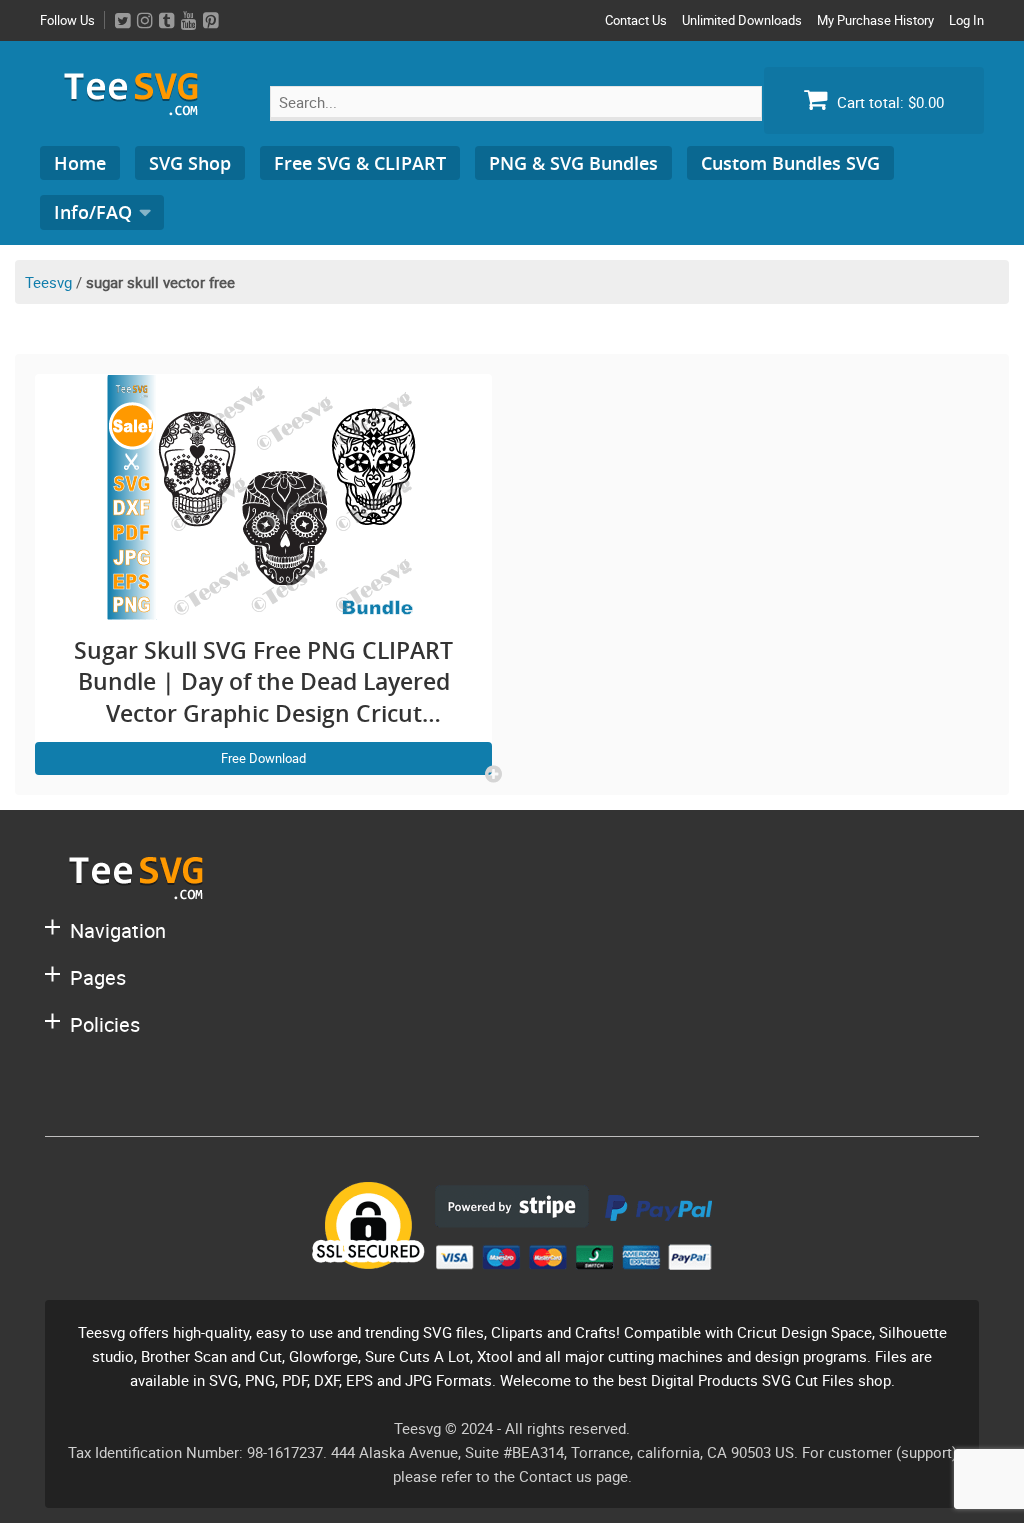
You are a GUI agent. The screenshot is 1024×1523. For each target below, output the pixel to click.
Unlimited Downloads (742, 20)
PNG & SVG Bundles (573, 163)
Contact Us (636, 20)
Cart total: (888, 102)
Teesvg (48, 282)
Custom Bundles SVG (790, 163)
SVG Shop (190, 163)
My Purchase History (875, 20)
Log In (966, 20)
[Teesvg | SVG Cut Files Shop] (140, 107)
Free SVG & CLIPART (360, 163)
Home (80, 163)
